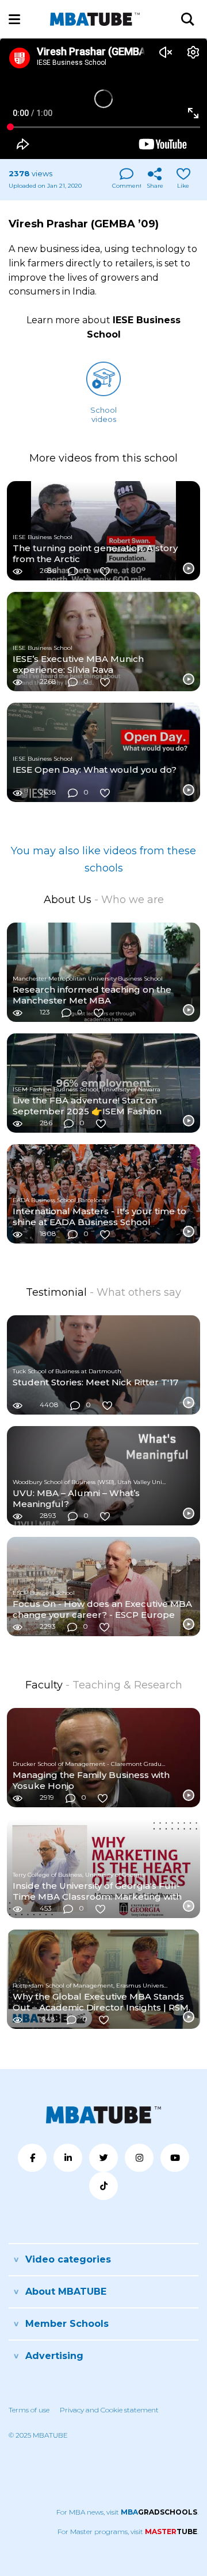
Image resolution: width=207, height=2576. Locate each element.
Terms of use (29, 2410)
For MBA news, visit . (127, 2512)
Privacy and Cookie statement (109, 2410)
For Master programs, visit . (128, 2532)
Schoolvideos (103, 415)
